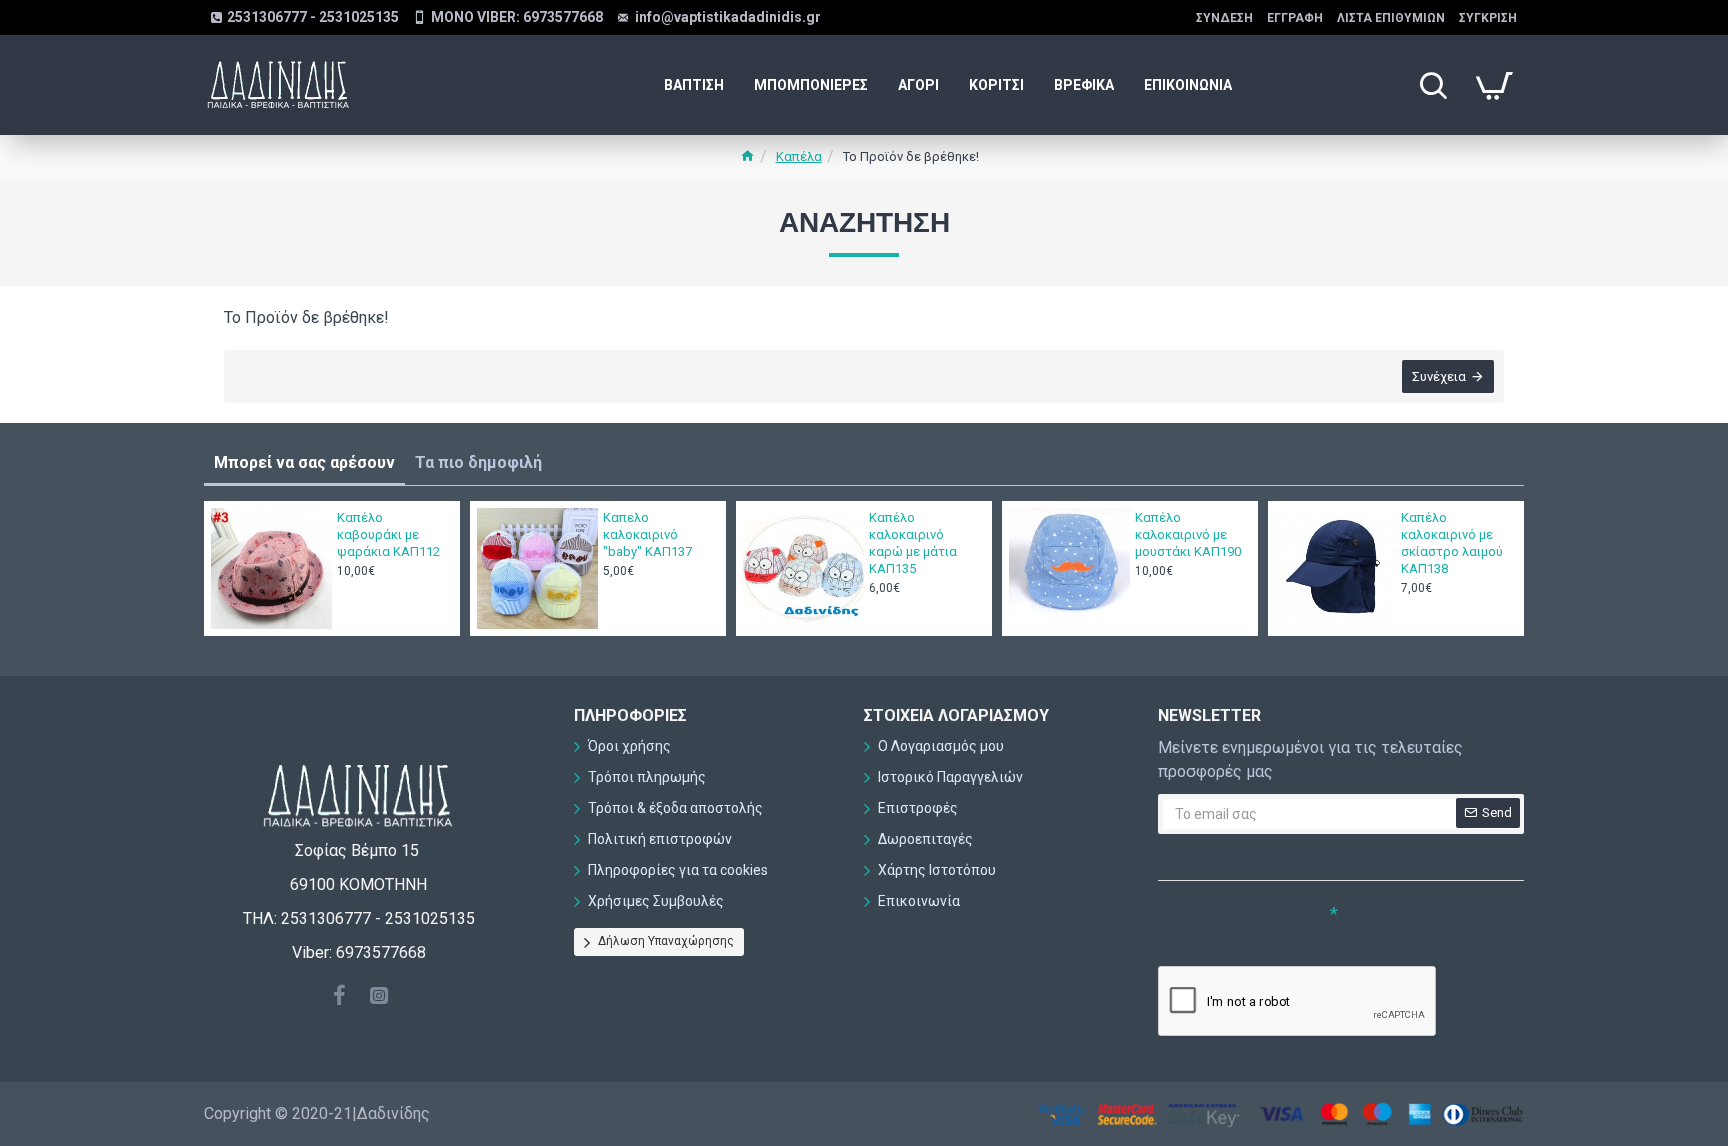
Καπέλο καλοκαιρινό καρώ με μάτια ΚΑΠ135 (913, 543)
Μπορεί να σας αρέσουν (304, 462)
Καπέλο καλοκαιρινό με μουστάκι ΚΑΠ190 (1188, 534)
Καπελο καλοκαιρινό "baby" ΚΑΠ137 (647, 534)
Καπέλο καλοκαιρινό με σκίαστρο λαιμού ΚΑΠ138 (1452, 543)
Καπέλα (799, 156)
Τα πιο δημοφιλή (478, 462)
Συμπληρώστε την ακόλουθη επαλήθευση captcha (1226, 932)
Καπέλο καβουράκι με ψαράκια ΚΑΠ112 (388, 534)
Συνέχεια (1439, 376)
